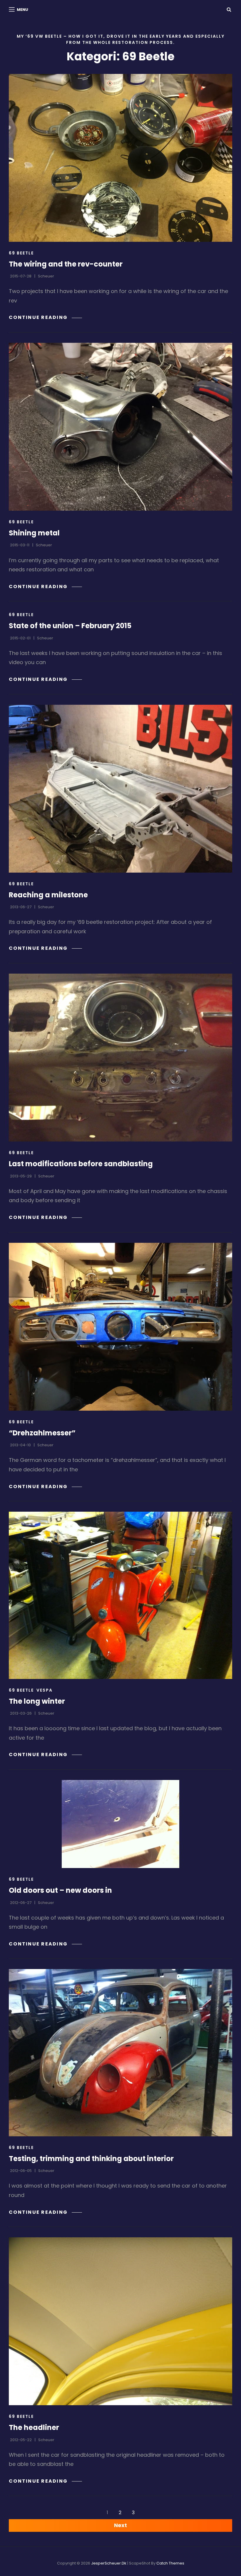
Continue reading (45, 317)
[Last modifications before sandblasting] (120, 1058)
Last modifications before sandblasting (81, 1164)
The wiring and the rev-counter (66, 264)
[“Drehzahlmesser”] (120, 1327)
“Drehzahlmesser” (42, 1433)
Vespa (45, 1690)
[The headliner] (120, 2321)
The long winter (37, 1701)
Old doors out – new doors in (60, 1890)
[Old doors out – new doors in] (120, 1824)
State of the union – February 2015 (70, 626)
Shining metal (34, 533)
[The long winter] (120, 1595)
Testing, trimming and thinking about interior (91, 2159)
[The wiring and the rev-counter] (120, 158)
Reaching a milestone (48, 895)
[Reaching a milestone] (120, 789)
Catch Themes (170, 2563)
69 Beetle (21, 253)
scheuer (46, 276)
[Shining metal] (120, 427)
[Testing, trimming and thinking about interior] (120, 2053)
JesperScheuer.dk (109, 2563)
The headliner (34, 2427)
